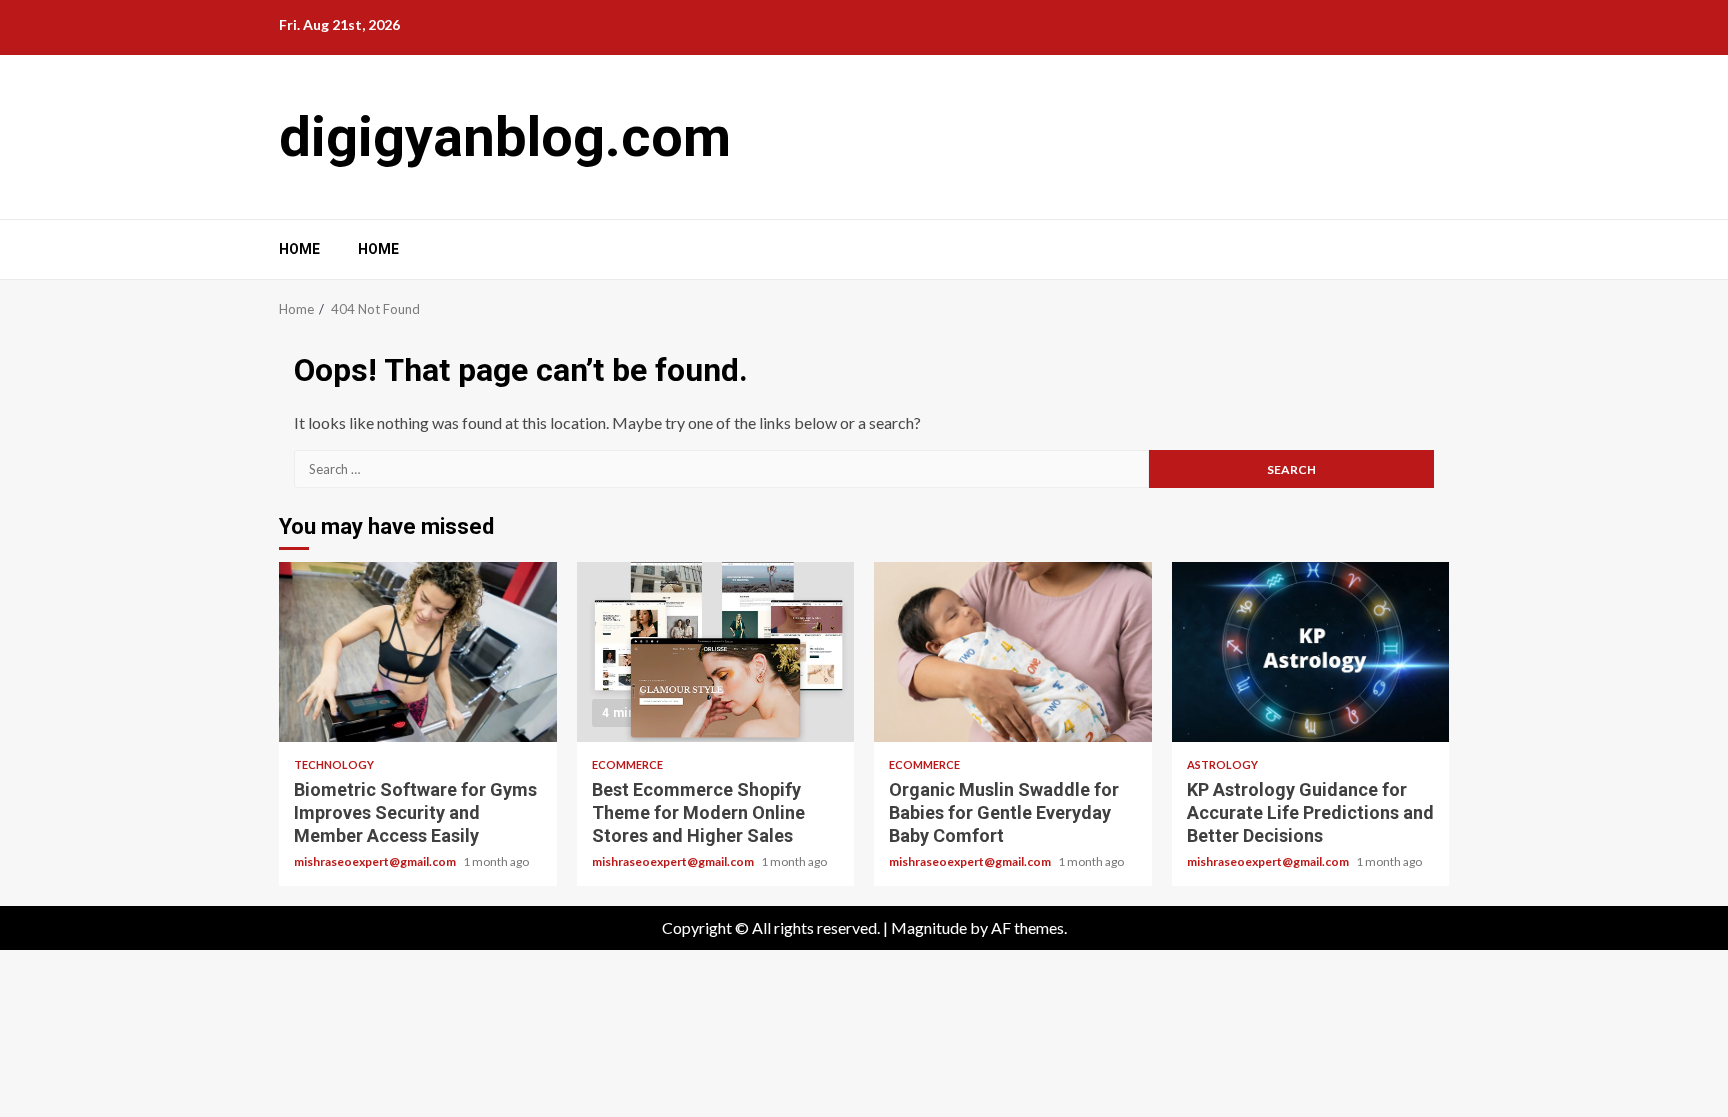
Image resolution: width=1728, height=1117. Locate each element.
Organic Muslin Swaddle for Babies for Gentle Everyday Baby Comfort (1013, 652)
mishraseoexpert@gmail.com (376, 861)
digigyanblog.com (505, 137)
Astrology (1222, 764)
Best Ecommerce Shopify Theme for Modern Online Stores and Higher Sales (716, 652)
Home (299, 249)
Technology (334, 764)
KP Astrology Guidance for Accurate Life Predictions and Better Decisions (1311, 652)
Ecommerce (627, 764)
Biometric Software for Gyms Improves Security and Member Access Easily (418, 652)
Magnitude (929, 927)
